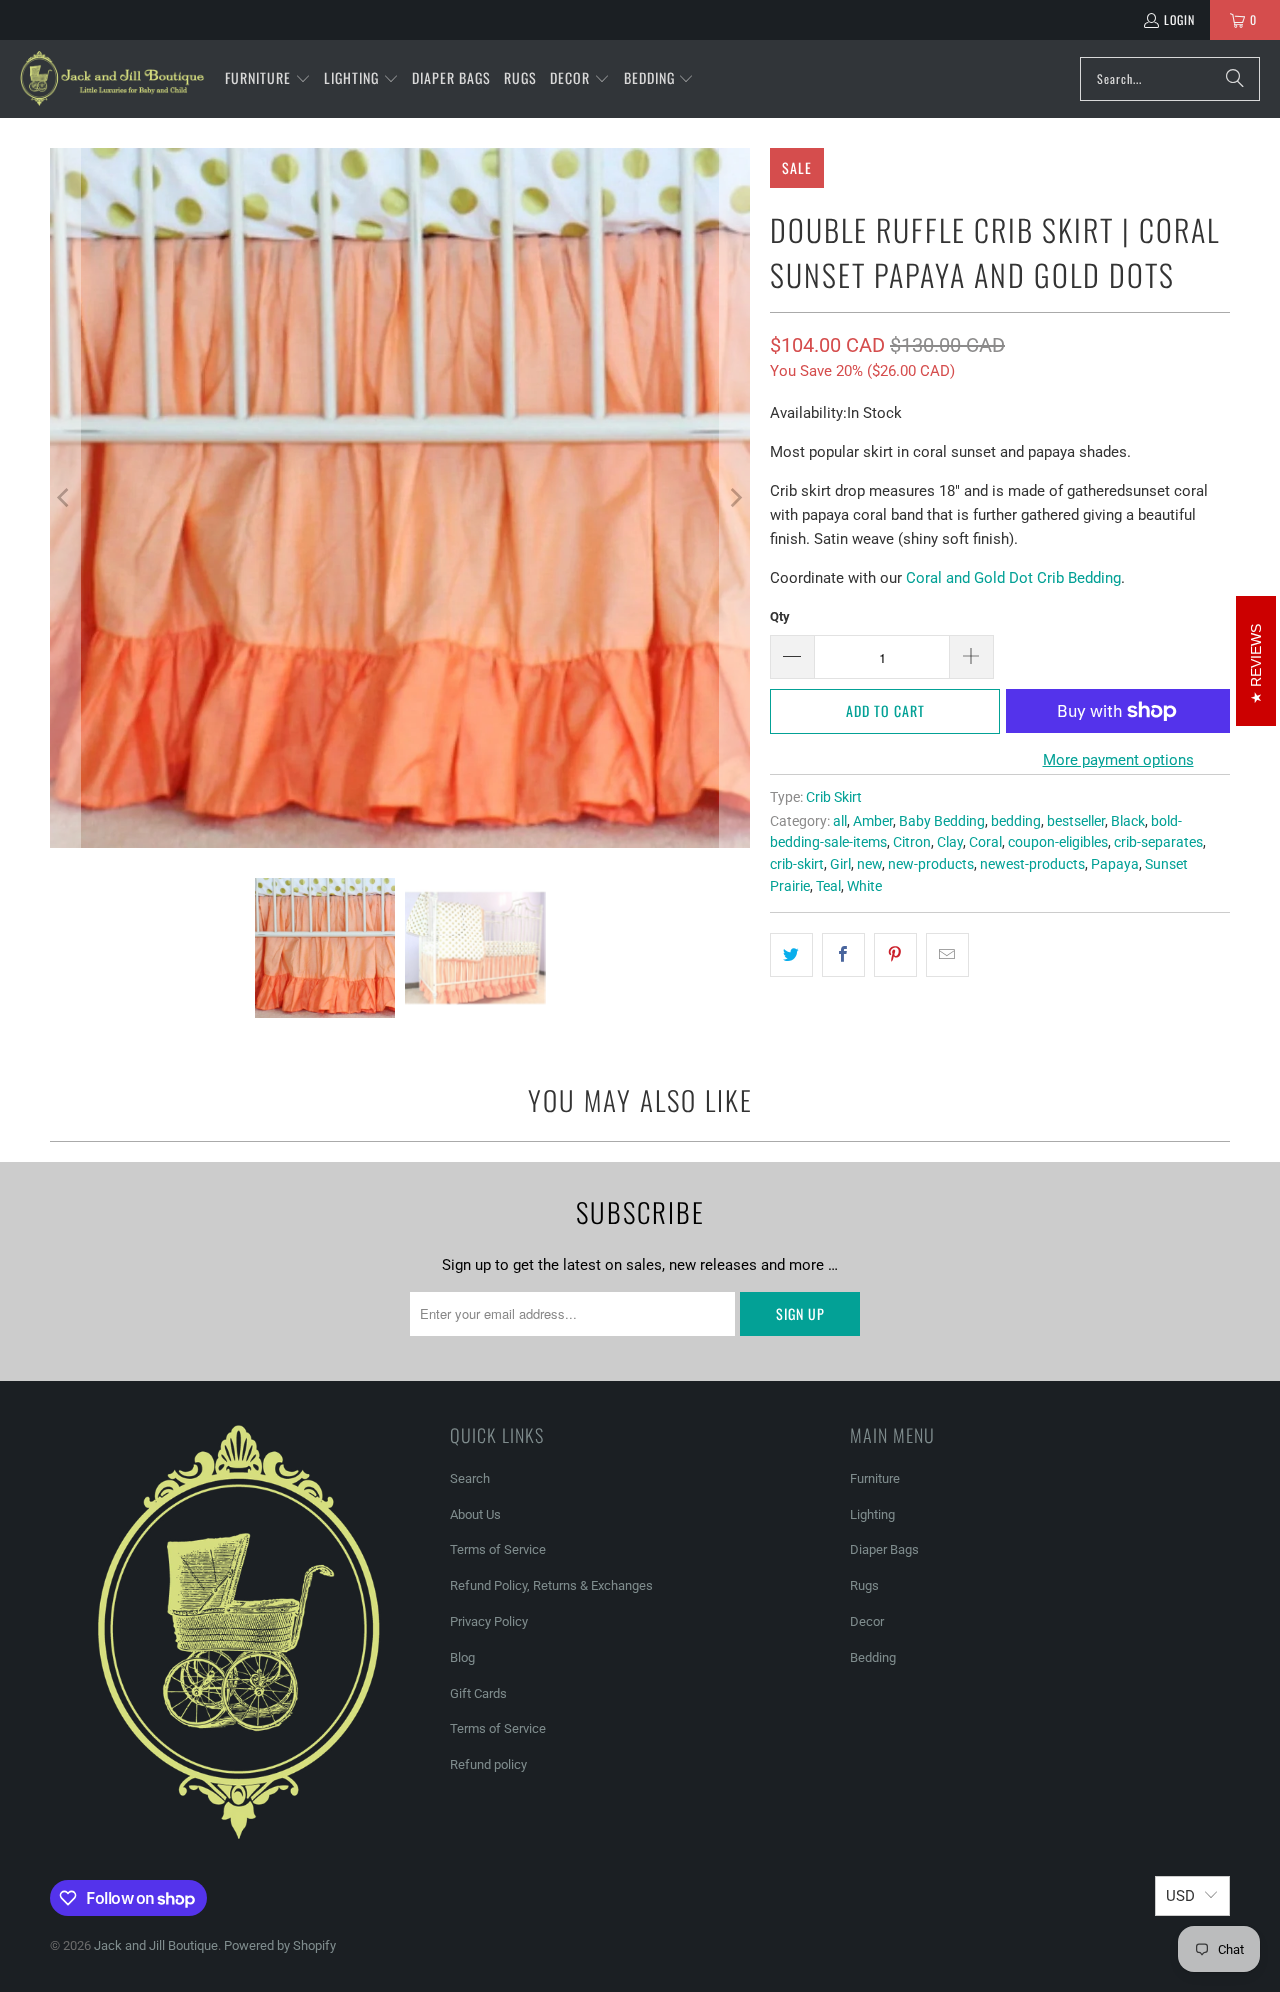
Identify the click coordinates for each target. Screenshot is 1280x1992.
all (840, 821)
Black (1128, 821)
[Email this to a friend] (947, 955)
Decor (867, 1621)
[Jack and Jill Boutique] (112, 79)
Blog (462, 1657)
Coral (985, 842)
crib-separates (1158, 842)
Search (470, 1478)
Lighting (872, 1514)
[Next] (735, 498)
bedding (1016, 821)
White (864, 886)
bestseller (1076, 821)
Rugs (864, 1585)
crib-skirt (797, 864)
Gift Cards (478, 1693)
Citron (912, 842)
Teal (828, 886)
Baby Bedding (942, 821)
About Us (475, 1514)
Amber (873, 821)
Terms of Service (498, 1549)
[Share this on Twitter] (791, 955)
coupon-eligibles (1058, 842)
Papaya (1115, 864)
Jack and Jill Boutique (156, 1945)
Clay (950, 842)
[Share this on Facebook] (843, 955)
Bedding (873, 1657)
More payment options (1118, 760)
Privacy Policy (489, 1621)
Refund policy (488, 1764)
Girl (840, 864)
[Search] (1235, 79)
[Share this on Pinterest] (895, 955)
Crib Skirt (834, 797)
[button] (268, 79)
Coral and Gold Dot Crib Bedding (1013, 578)
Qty (780, 616)
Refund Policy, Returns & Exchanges (551, 1585)
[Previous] (65, 498)
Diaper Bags (884, 1549)
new (869, 864)
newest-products (1032, 864)
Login (1179, 19)
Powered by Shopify (280, 1945)
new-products (931, 864)
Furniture (875, 1478)
